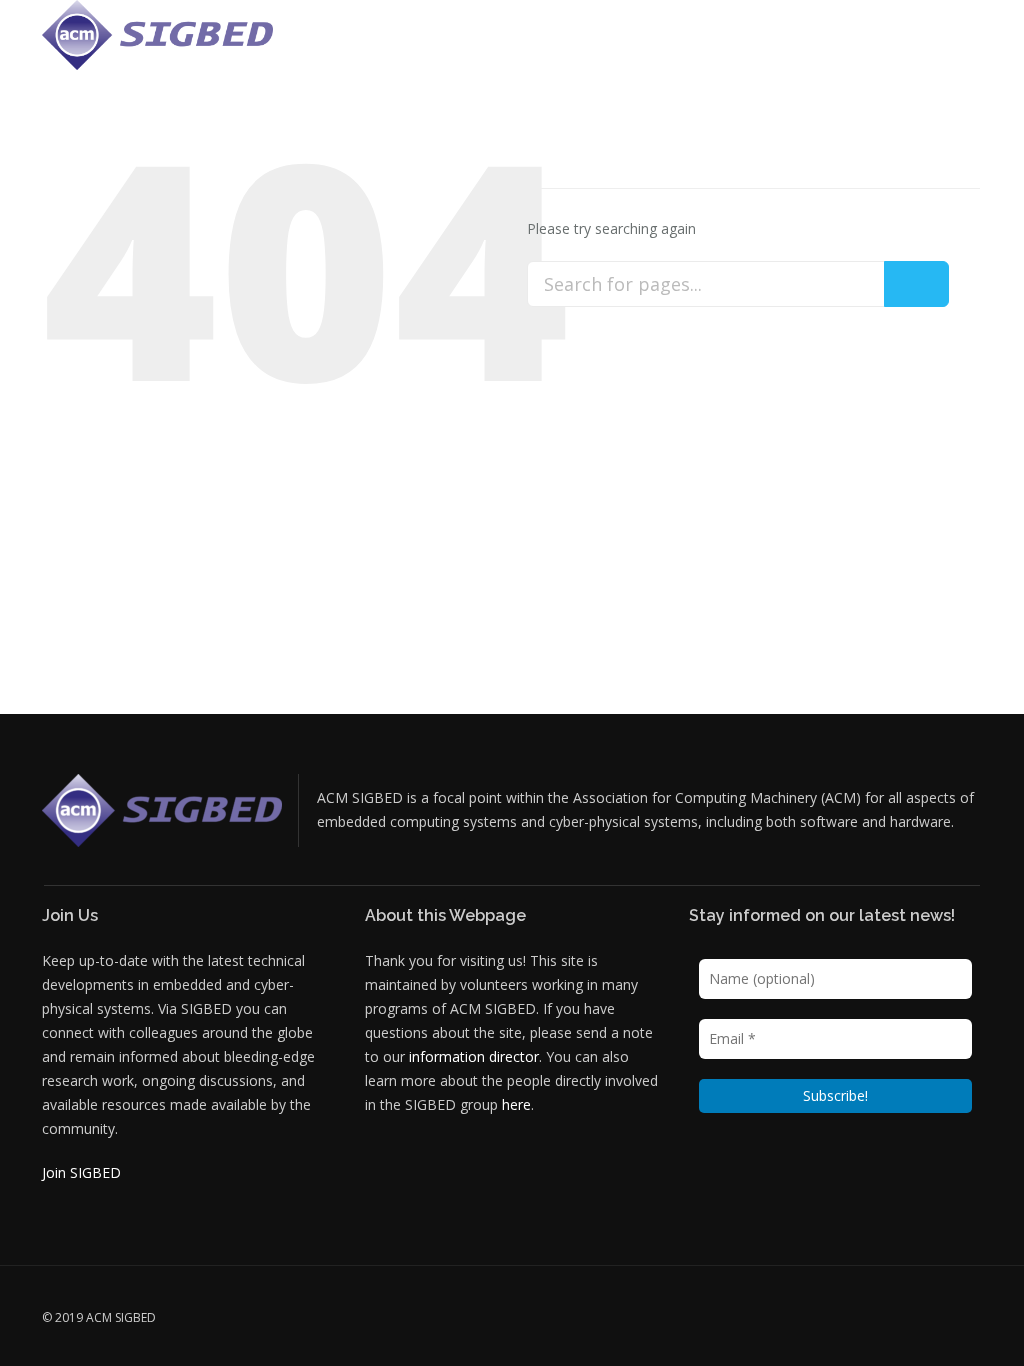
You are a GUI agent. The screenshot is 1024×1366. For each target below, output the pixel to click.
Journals (756, 44)
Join (958, 44)
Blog (905, 44)
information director (474, 1056)
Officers (489, 44)
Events (565, 44)
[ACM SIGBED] (157, 35)
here (516, 1104)
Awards (838, 44)
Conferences (657, 44)
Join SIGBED (81, 1172)
